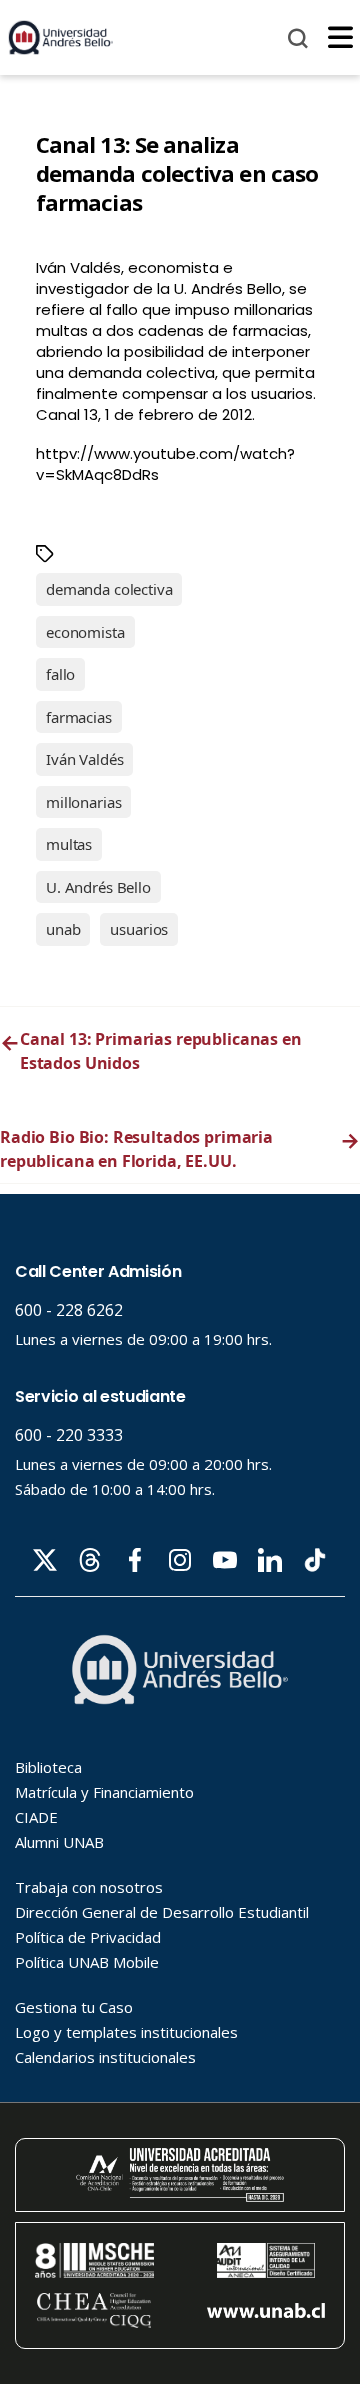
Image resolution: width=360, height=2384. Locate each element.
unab (63, 929)
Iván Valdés (84, 759)
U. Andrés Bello (98, 887)
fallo (60, 674)
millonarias (83, 802)
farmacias (79, 717)
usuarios (139, 929)
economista (85, 632)
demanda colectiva (109, 589)
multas (69, 844)
